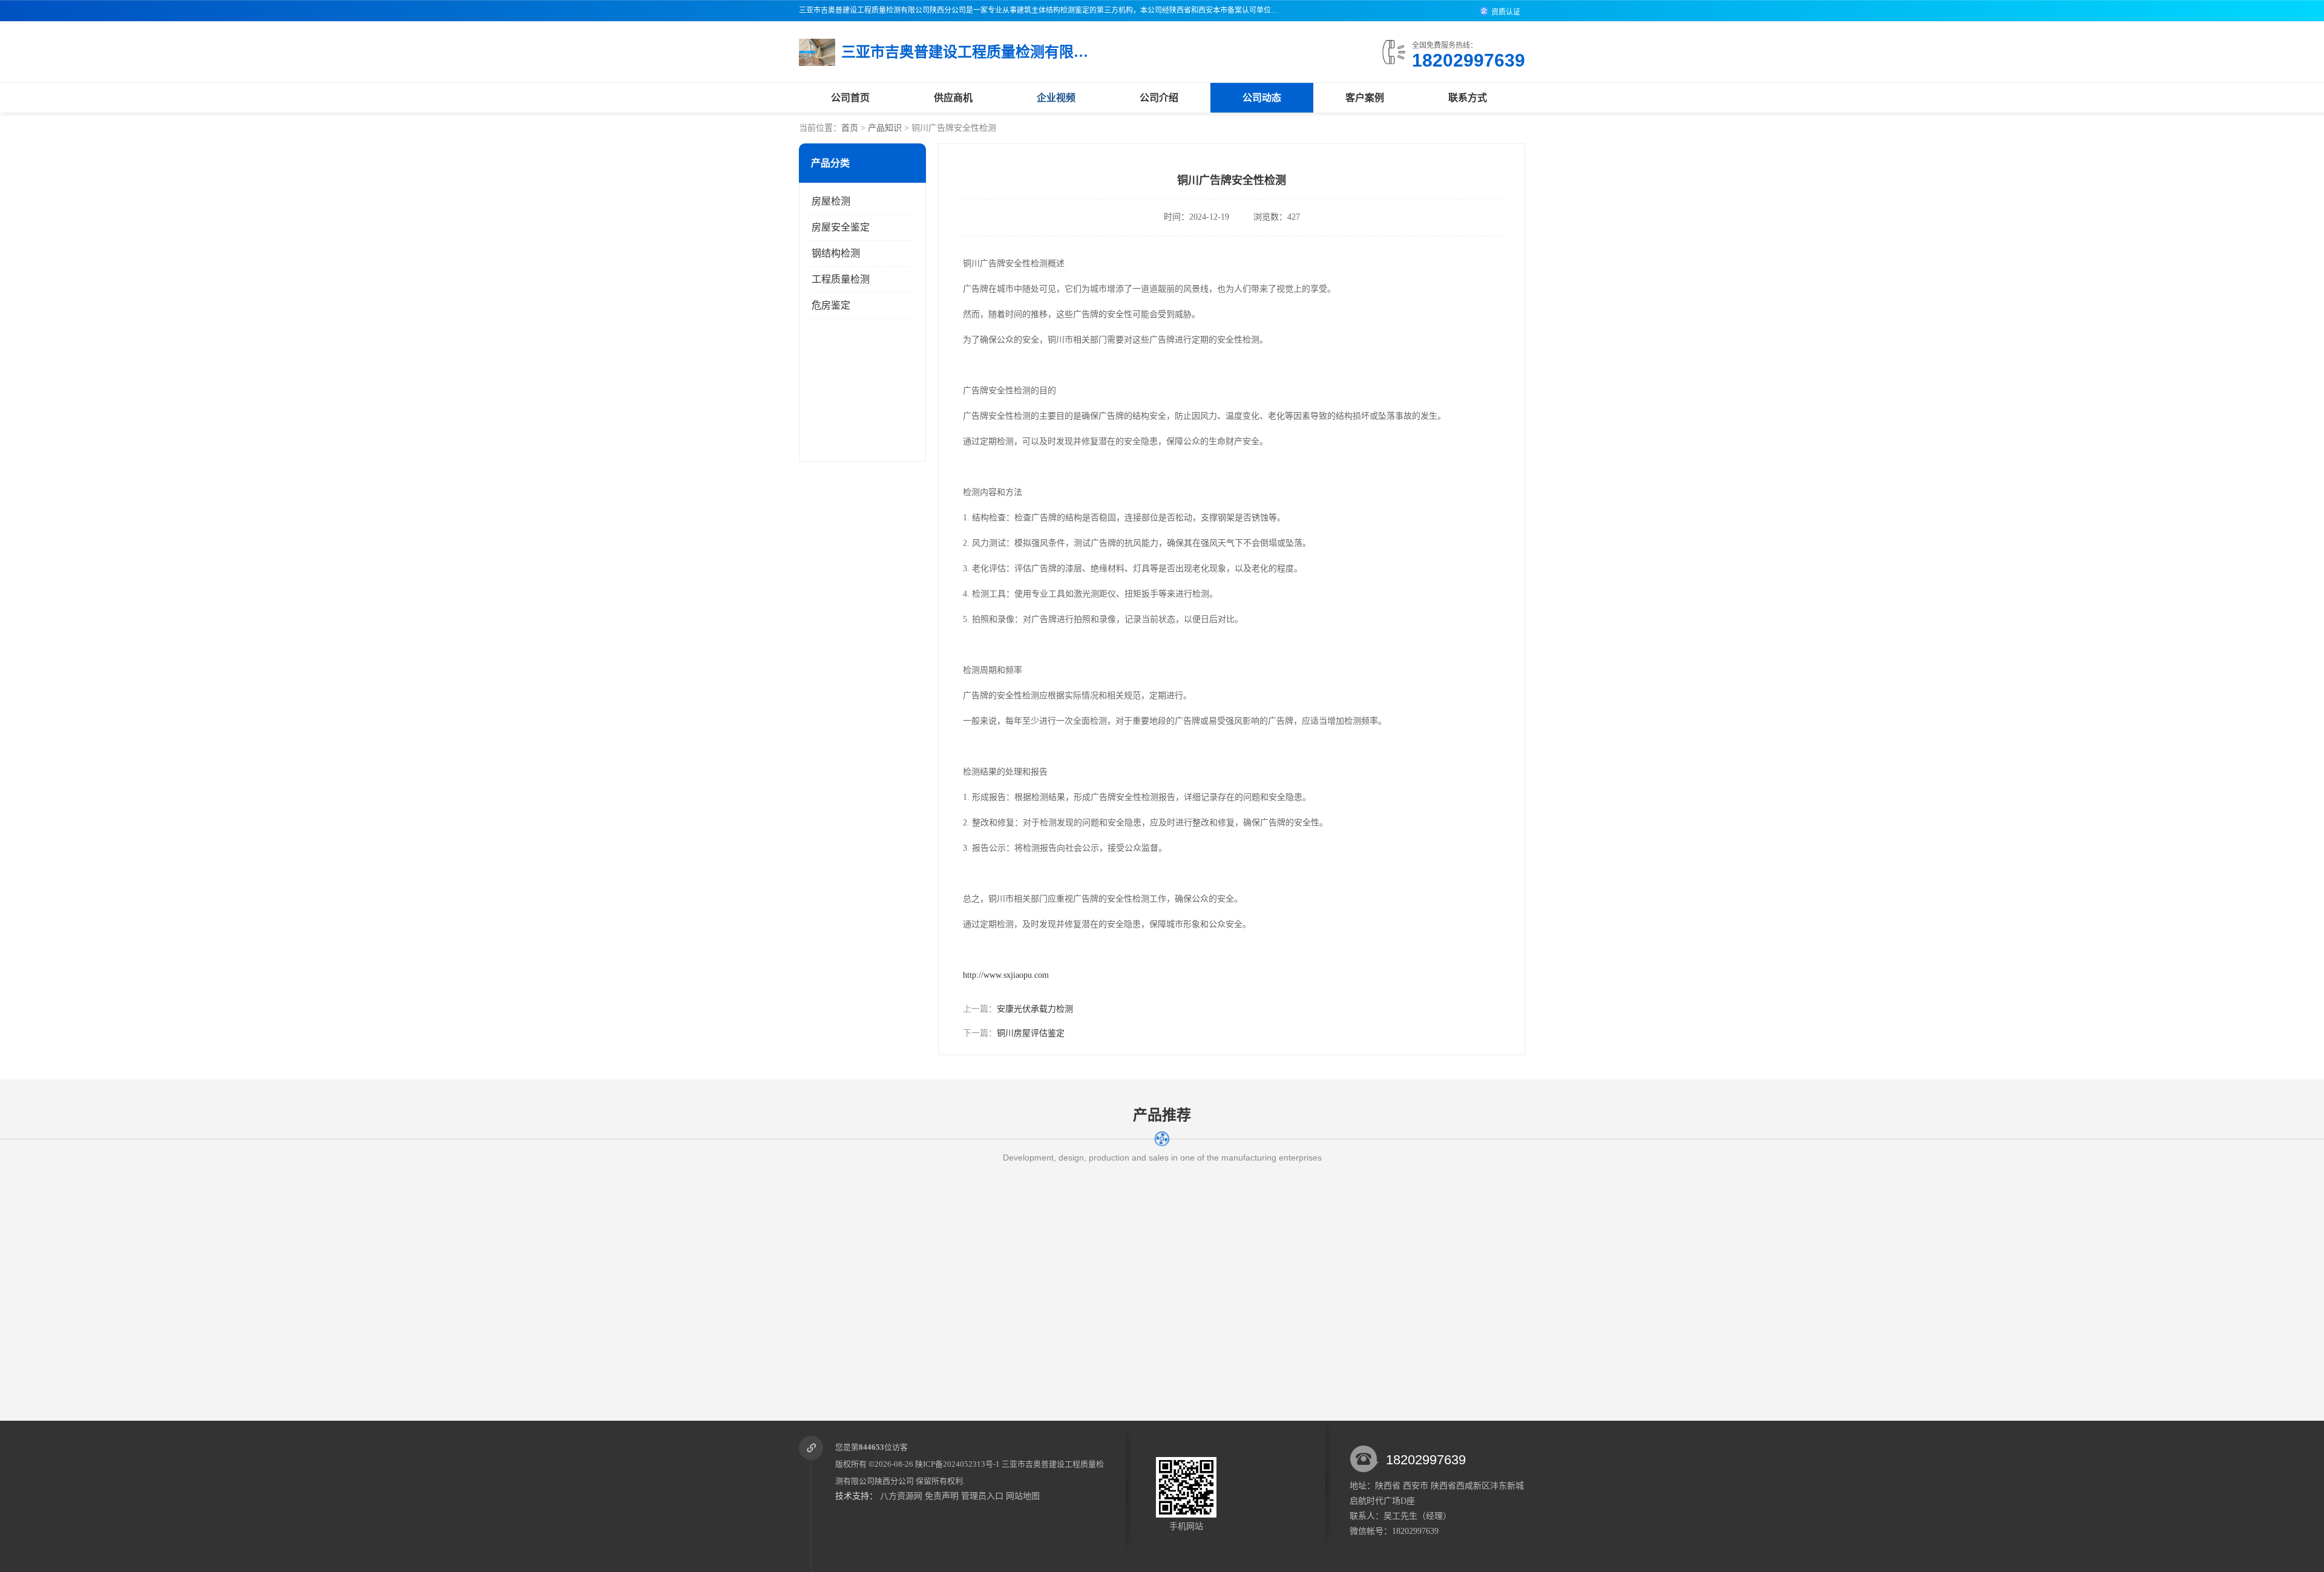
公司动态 (1262, 98)
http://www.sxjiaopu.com (1006, 975)
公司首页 (850, 98)
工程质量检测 (841, 279)
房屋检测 (831, 201)
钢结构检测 (836, 253)
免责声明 (942, 1496)
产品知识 (885, 128)
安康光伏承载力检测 (1035, 1009)
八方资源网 (901, 1496)
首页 (850, 128)
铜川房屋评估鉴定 (1031, 1033)
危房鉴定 (831, 305)
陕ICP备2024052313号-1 (957, 1464)
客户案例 (1365, 98)
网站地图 (1023, 1496)
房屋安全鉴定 (841, 227)
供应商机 (953, 98)
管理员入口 (982, 1496)
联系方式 (1468, 98)
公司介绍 (1159, 98)
